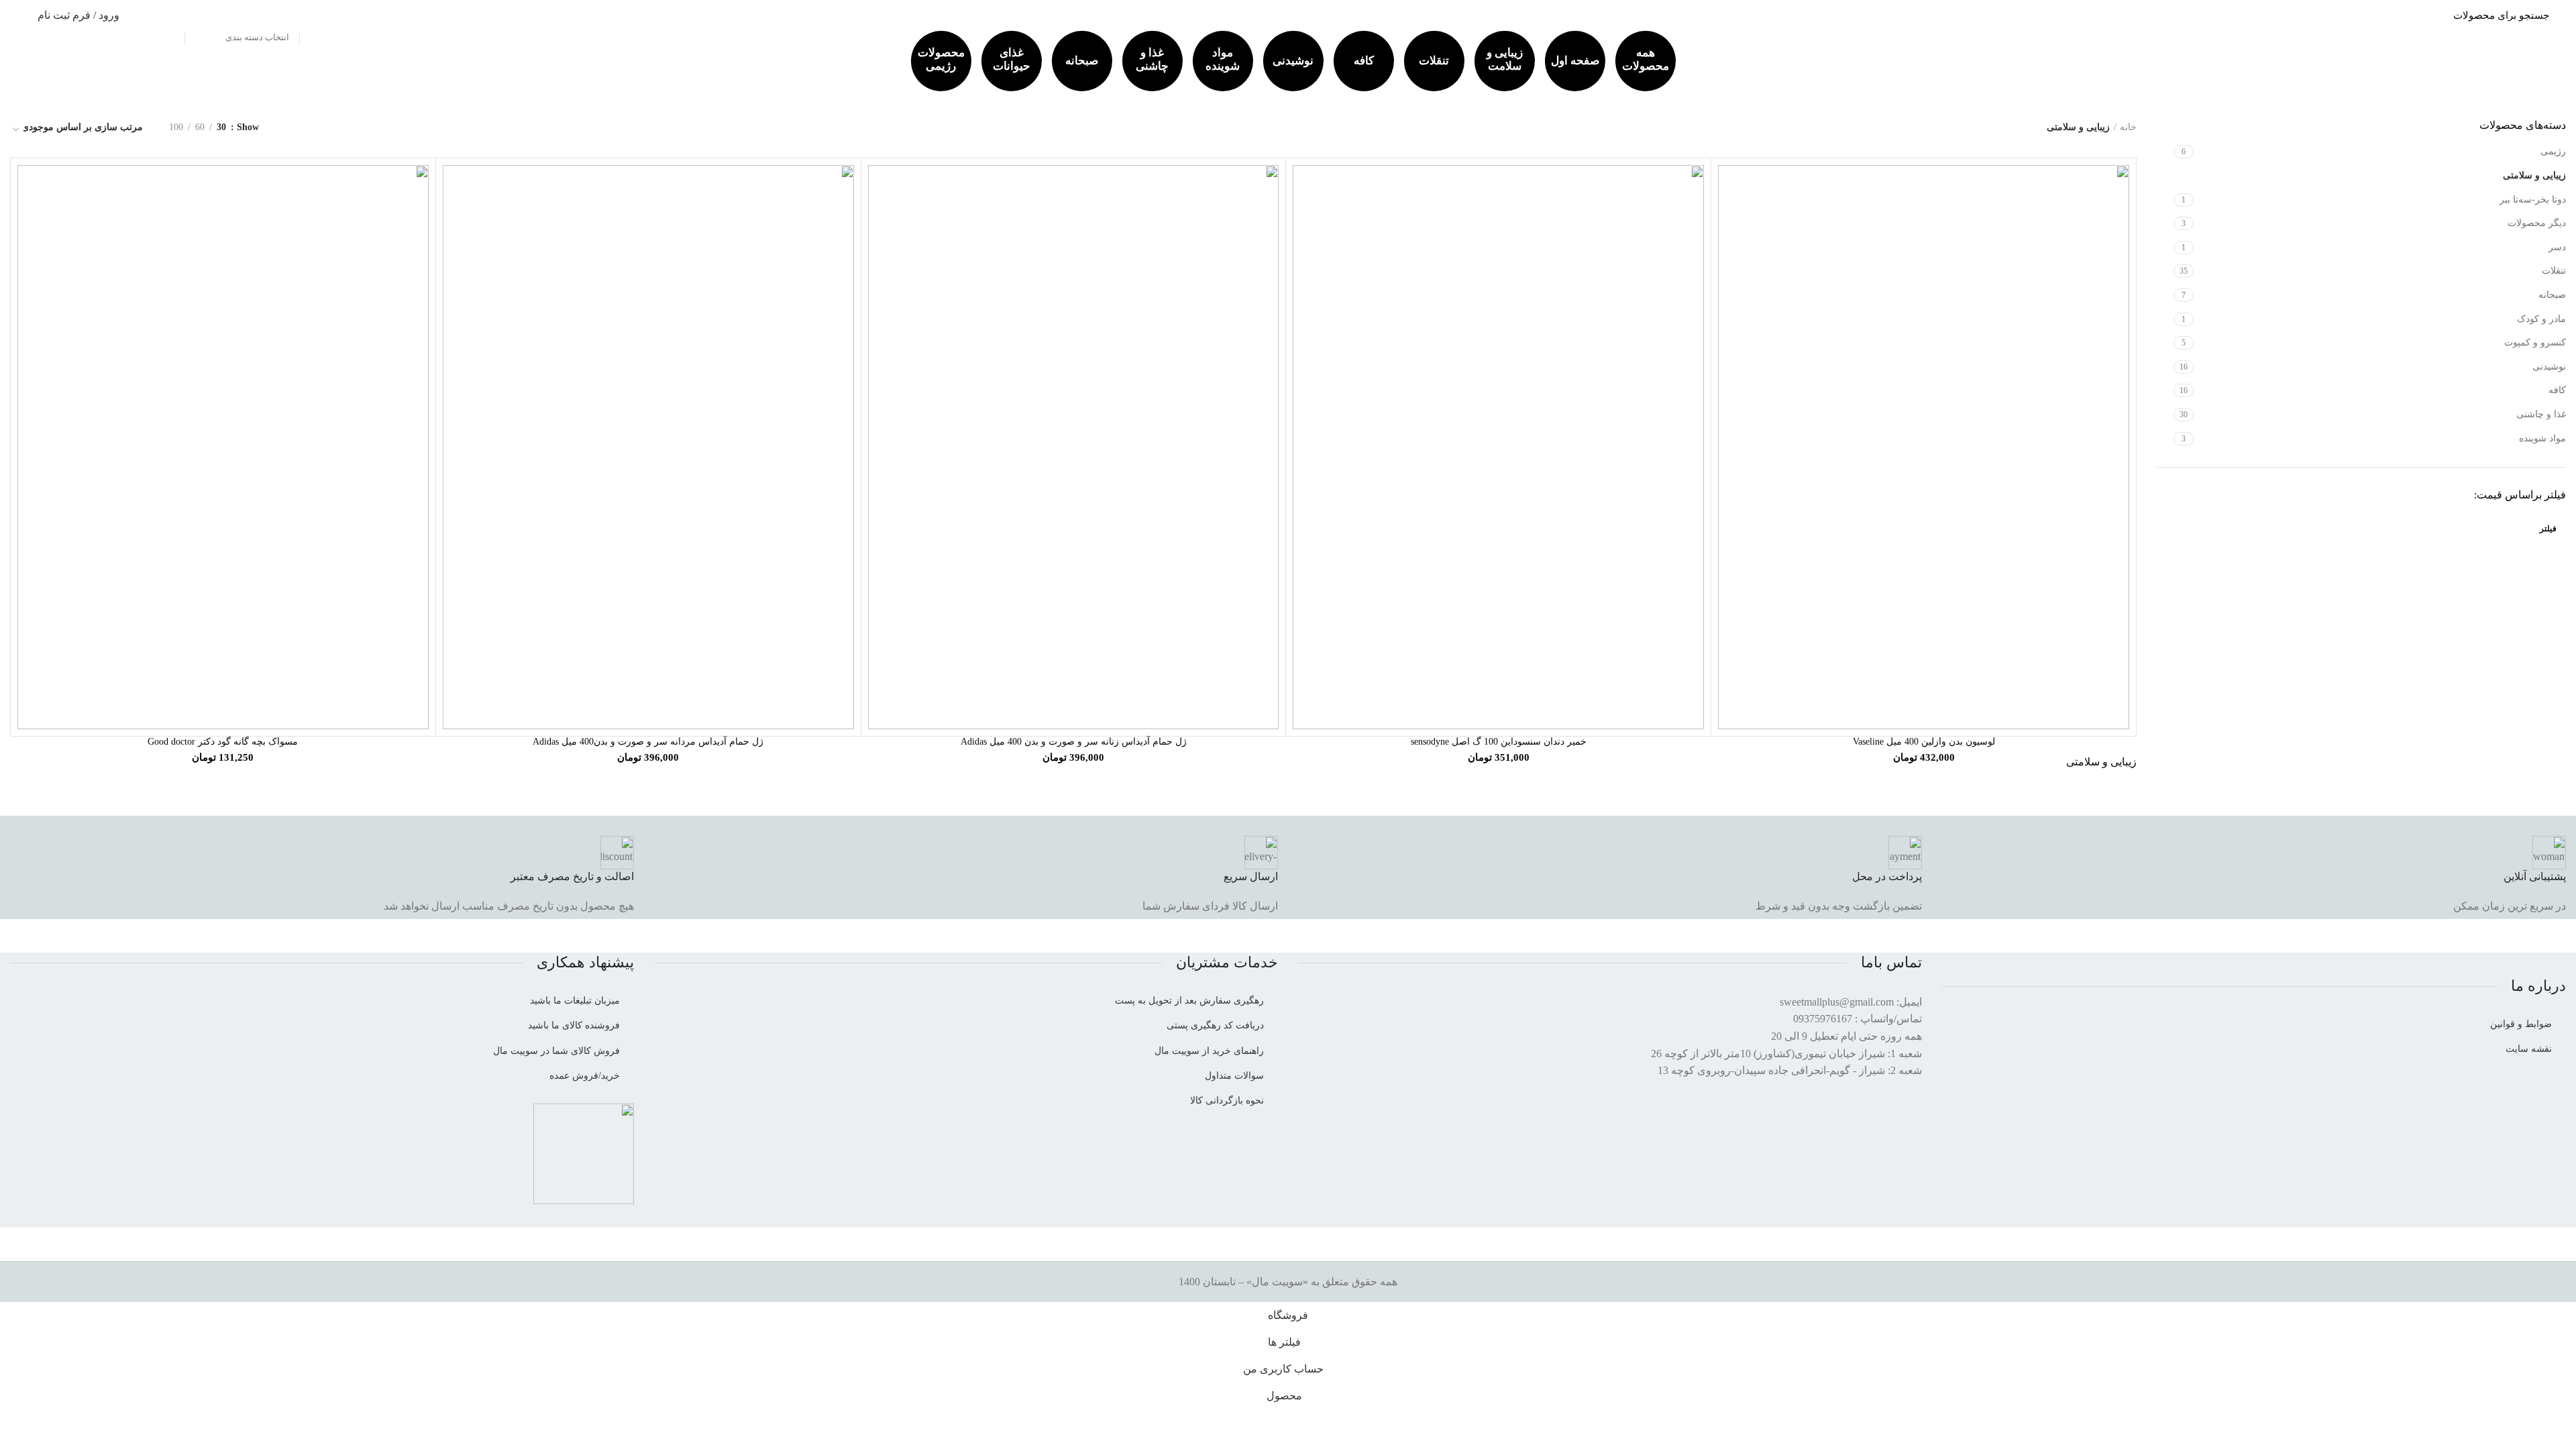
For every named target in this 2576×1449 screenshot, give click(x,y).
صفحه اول (1575, 61)
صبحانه (1082, 61)
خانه (2128, 127)
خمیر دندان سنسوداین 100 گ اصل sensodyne (1499, 742)
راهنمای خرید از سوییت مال (1209, 1051)
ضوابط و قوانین (2521, 1024)
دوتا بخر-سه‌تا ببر (2533, 200)
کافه (1364, 61)
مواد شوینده (1223, 59)
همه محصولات (1646, 59)
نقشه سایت (2529, 1049)
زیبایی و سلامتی (2534, 175)
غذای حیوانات (1012, 59)
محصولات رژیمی (941, 59)
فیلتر (2548, 529)
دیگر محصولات (2537, 223)
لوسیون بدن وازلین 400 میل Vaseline (1924, 742)
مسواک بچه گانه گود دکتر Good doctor (223, 742)
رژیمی (2553, 151)
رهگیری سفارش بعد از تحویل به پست (1189, 1001)
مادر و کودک (2541, 319)
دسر (2557, 247)
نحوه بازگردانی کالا (1227, 1101)
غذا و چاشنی (1152, 59)
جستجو (167, 15)
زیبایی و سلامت (1505, 59)
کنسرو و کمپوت (2535, 342)
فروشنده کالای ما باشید (574, 1025)
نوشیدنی (1293, 61)
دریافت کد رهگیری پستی (1215, 1025)
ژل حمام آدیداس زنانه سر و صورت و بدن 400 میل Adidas (1074, 742)
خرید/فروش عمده (585, 1076)
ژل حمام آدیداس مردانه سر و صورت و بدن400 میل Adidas (648, 742)
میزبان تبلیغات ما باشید (575, 1001)
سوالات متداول (1234, 1076)
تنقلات (1434, 61)
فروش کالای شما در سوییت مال (556, 1051)
